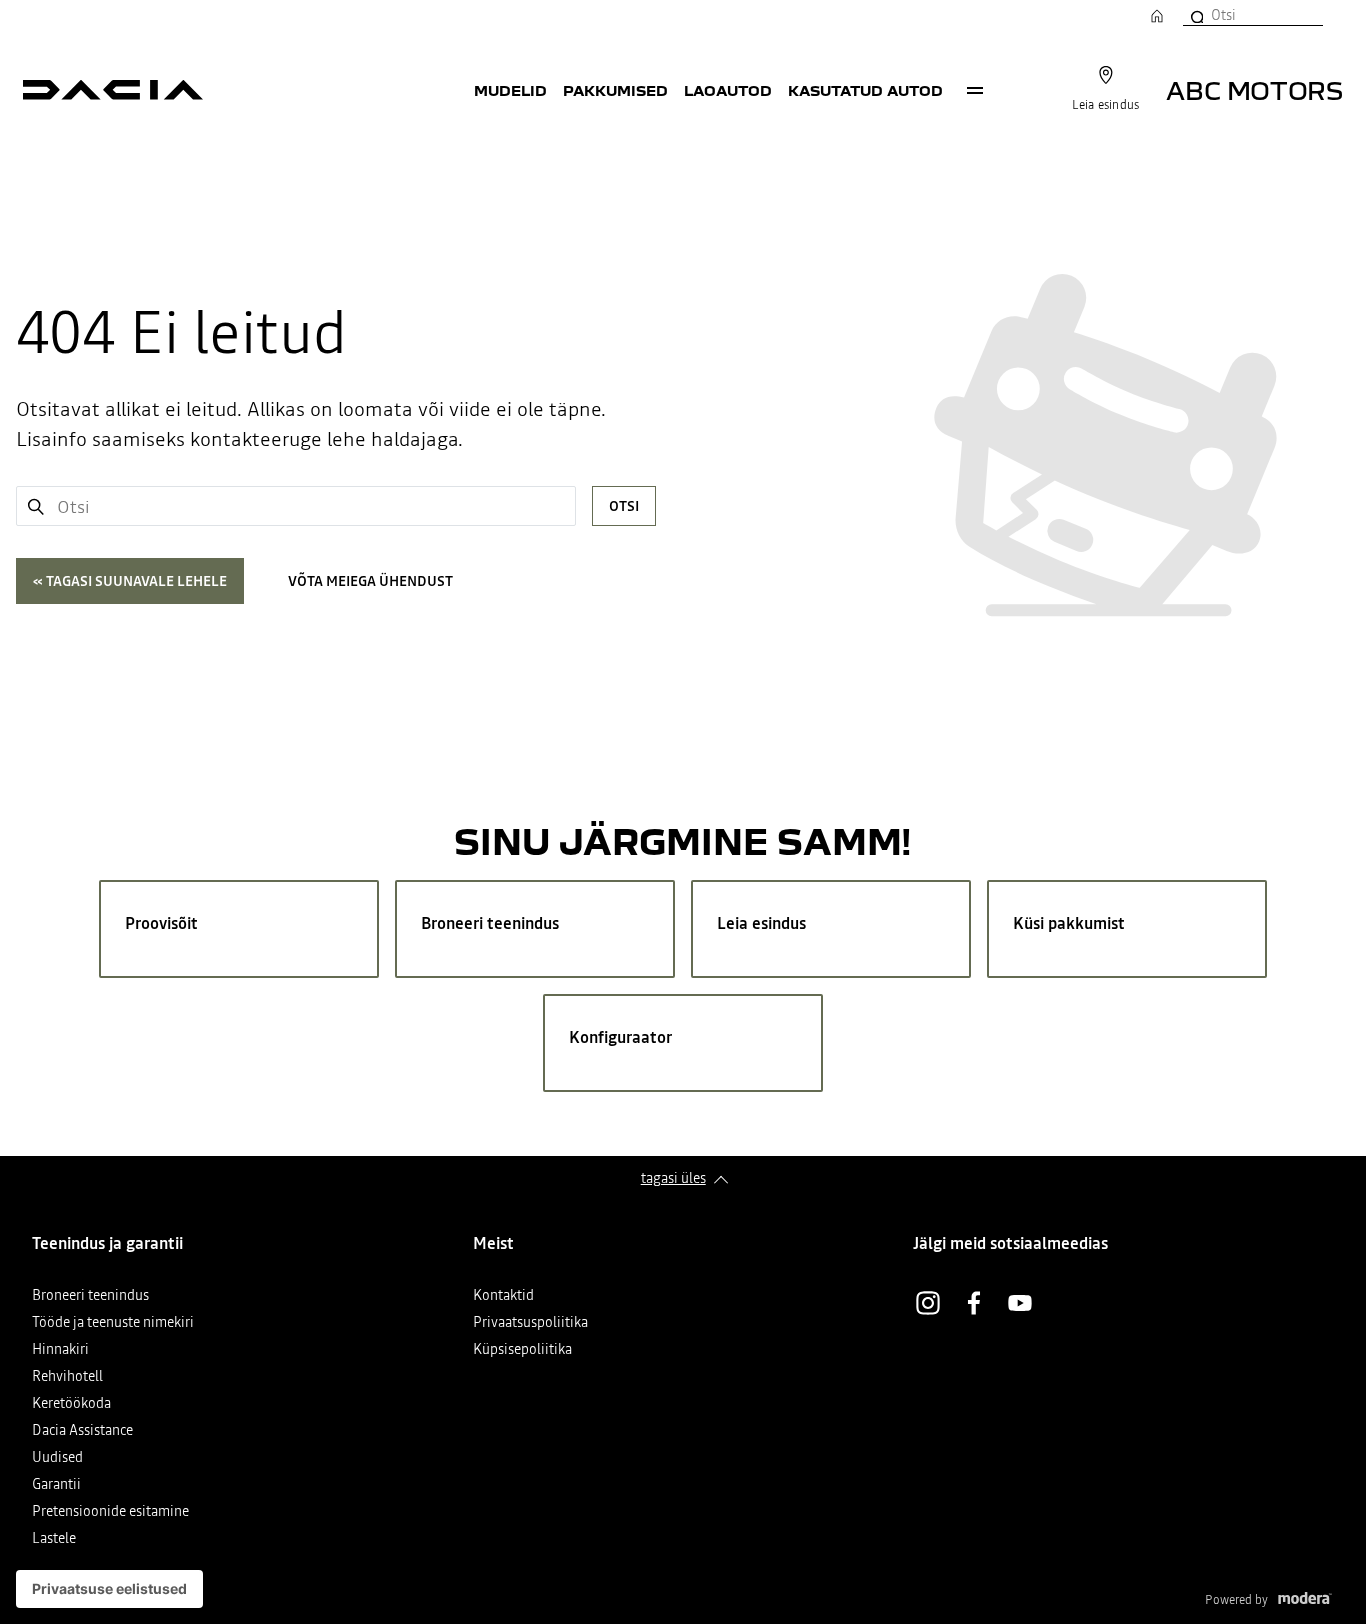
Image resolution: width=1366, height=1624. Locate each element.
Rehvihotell (67, 1377)
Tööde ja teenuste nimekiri (113, 1323)
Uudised (57, 1458)
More (975, 90)
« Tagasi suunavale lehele (130, 581)
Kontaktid (503, 1296)
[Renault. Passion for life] (113, 90)
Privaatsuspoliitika (530, 1323)
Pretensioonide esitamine (110, 1512)
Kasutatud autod (865, 90)
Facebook (974, 1303)
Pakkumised (615, 90)
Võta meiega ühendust (370, 581)
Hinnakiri (60, 1350)
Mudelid (510, 90)
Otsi (624, 506)
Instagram (928, 1303)
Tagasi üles (673, 1178)
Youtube (1020, 1303)
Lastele (54, 1539)
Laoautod (728, 90)
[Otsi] (1196, 15)
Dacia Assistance (82, 1431)
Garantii (56, 1485)
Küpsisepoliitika (522, 1350)
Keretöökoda (71, 1404)
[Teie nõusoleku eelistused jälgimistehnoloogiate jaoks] (109, 1589)
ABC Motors (1254, 89)
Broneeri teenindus (90, 1296)
